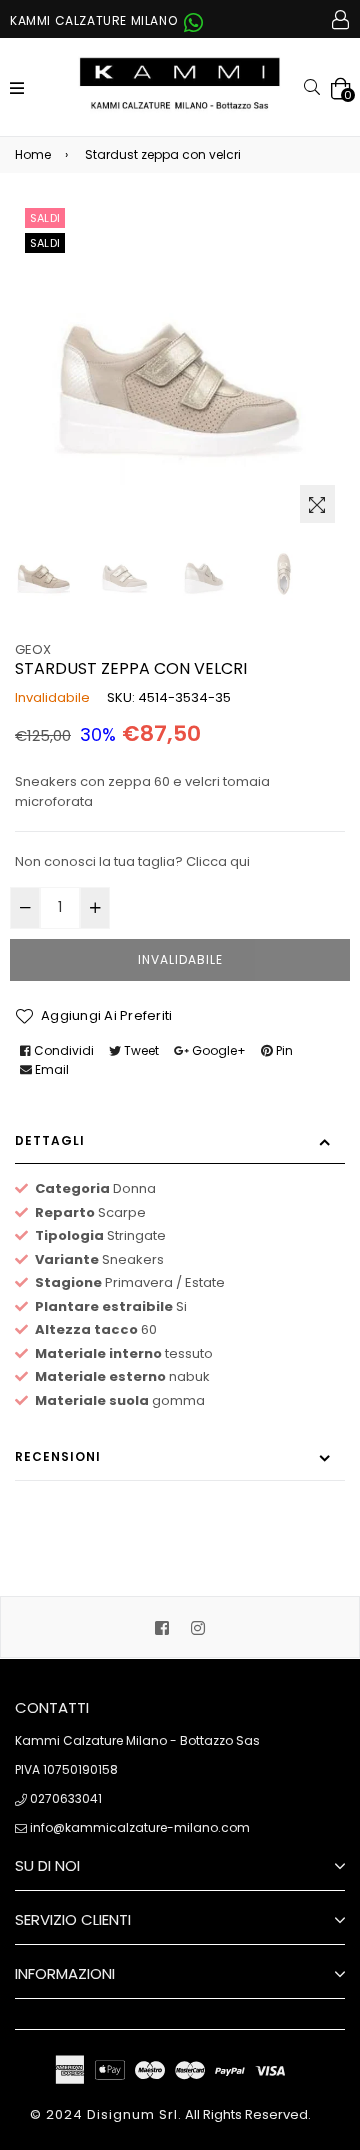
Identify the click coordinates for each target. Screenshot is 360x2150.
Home (33, 154)
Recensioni (58, 1456)
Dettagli (50, 1140)
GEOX (33, 649)
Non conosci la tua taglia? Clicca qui (132, 861)
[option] (44, 574)
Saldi (45, 218)
